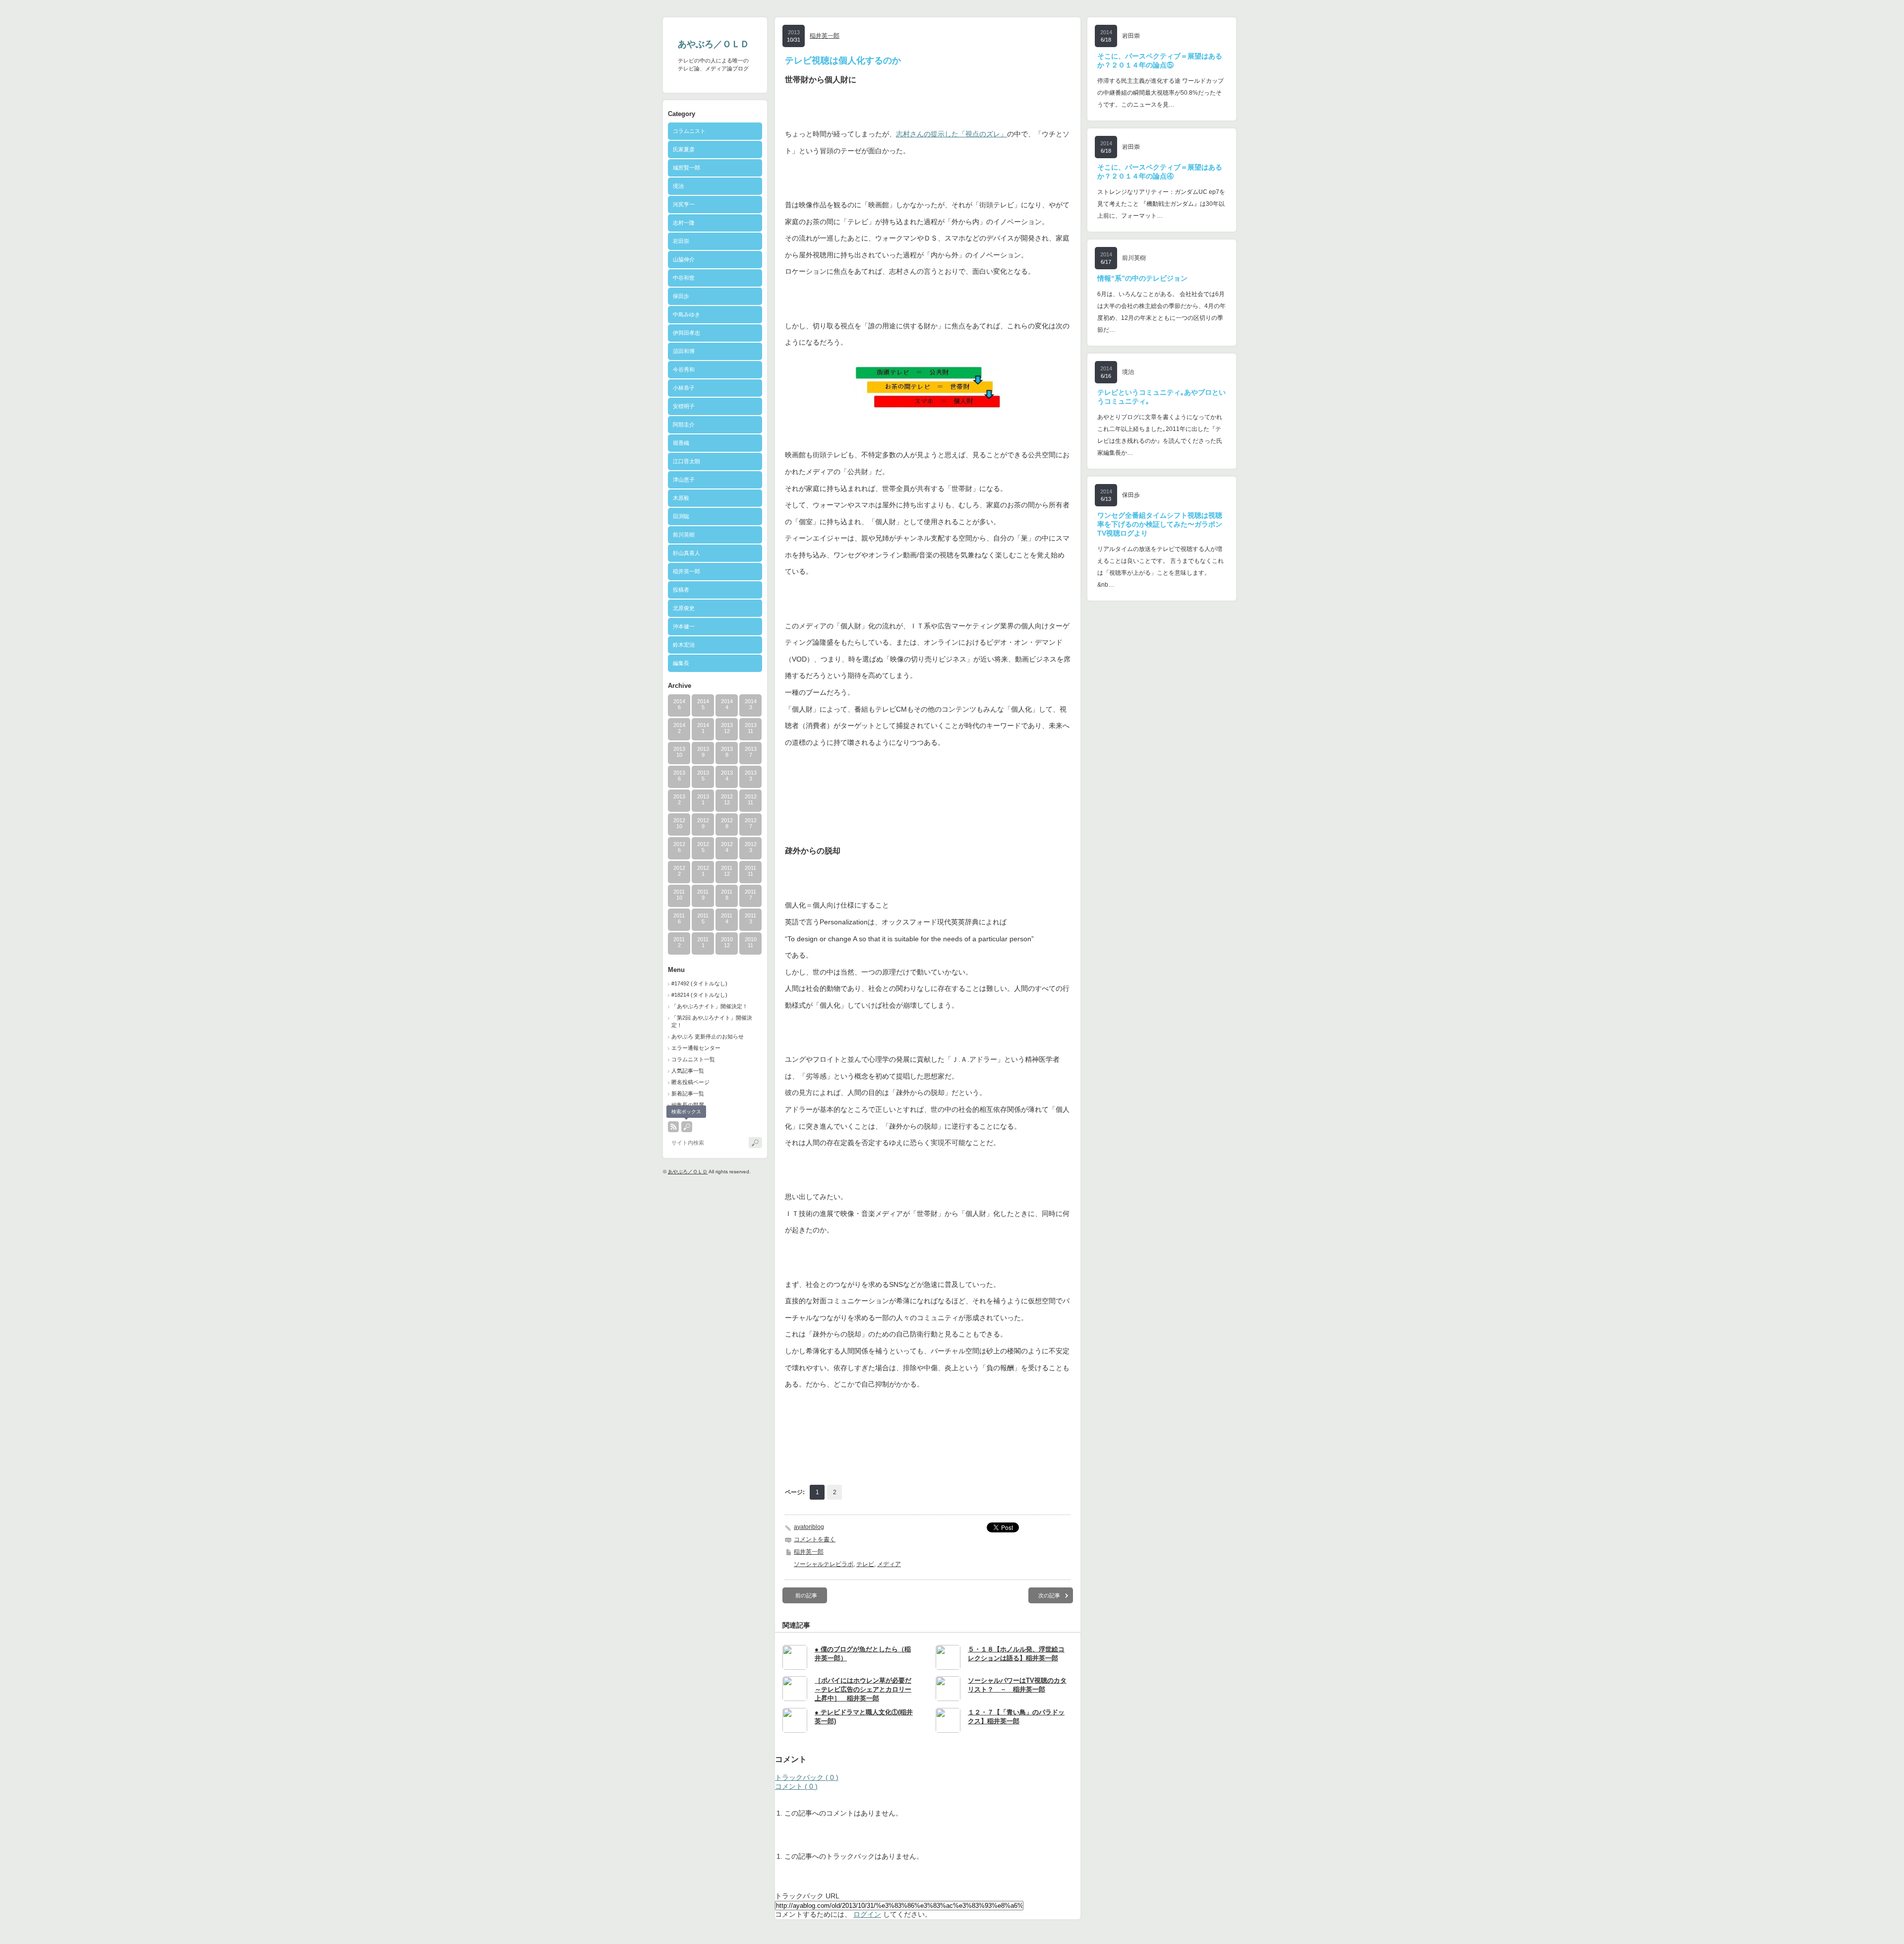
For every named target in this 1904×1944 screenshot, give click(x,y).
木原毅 (681, 498)
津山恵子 (684, 480)
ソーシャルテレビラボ (824, 1564)
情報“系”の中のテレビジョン (1142, 278)
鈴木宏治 (684, 645)
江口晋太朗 (686, 461)
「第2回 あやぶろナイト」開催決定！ (712, 1021)
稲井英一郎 (686, 571)
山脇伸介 (684, 259)
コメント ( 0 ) (796, 1786)
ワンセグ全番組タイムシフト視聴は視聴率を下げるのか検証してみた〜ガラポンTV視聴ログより (1160, 524)
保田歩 (681, 296)
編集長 (681, 663)
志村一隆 (684, 223)
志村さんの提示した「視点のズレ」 (952, 134)
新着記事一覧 (688, 1093)
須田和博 (684, 351)
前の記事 (806, 1595)
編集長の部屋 (688, 1105)
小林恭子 (684, 388)
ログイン (867, 1914)
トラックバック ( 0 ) (807, 1777)
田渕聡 (681, 516)
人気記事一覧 (688, 1071)
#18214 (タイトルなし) (699, 995)
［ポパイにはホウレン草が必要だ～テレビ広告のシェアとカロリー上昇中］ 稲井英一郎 (863, 1689)
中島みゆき (686, 314)
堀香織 (681, 443)
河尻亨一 (684, 204)
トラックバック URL (807, 1896)
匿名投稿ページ (690, 1082)
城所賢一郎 (686, 168)
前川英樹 (684, 535)
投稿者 (692, 590)
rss (673, 1127)
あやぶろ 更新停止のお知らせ (708, 1036)
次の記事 (1049, 1595)
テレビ (865, 1564)
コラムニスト (689, 131)
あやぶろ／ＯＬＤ (714, 44)
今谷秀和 (684, 369)
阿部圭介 (684, 425)
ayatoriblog (809, 1527)
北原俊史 (684, 608)
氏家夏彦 (684, 149)
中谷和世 (684, 278)
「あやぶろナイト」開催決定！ (710, 1006)
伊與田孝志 (686, 333)
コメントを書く (815, 1539)
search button (687, 1127)
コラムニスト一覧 (693, 1059)
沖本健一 (684, 626)
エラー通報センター (696, 1048)
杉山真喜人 (686, 553)
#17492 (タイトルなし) (699, 983)
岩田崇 (681, 241)
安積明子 (684, 406)
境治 (678, 186)
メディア (889, 1564)
